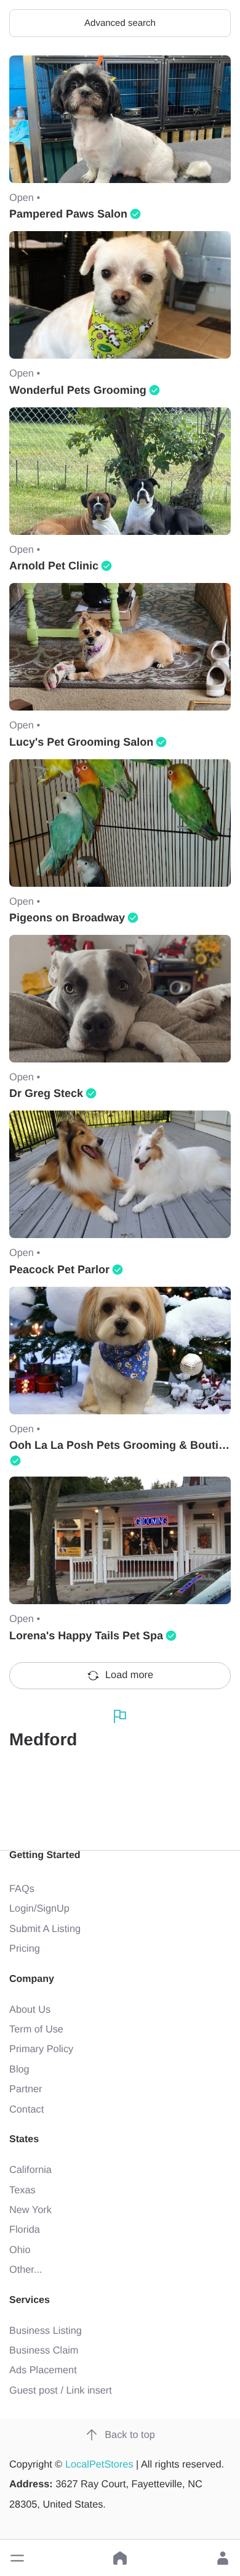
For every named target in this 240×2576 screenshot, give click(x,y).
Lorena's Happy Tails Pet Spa (86, 1636)
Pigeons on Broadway (67, 918)
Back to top (130, 2435)
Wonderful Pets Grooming (78, 390)
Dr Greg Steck (46, 1093)
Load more (129, 1675)
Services (30, 2300)
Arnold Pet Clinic (54, 566)
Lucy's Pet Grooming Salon (81, 742)
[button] (17, 2558)
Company (32, 1979)
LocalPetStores (99, 2464)
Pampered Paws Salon (68, 214)
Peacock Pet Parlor (59, 1270)
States (24, 2139)
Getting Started (45, 1855)
